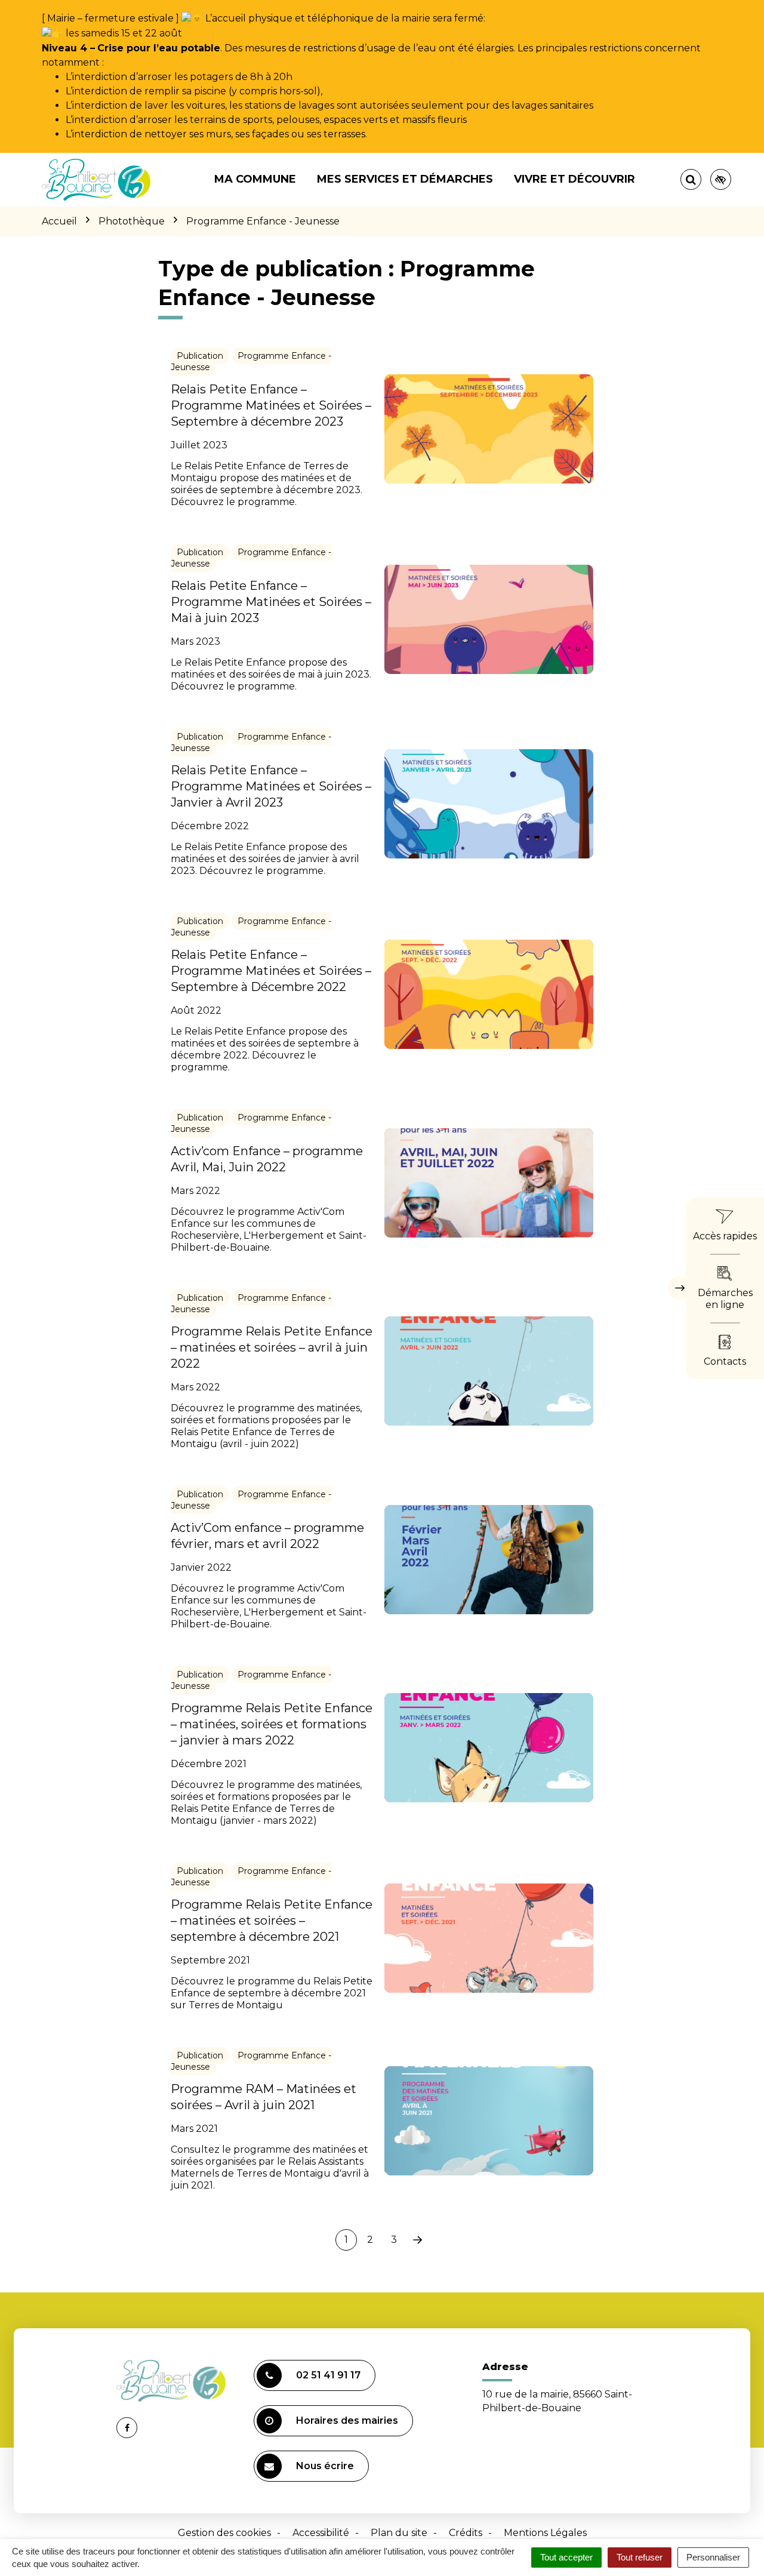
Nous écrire (325, 2466)
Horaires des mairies (347, 2420)
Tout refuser (640, 2557)
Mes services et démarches (405, 179)
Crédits (466, 2533)
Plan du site (399, 2533)
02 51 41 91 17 (328, 2375)
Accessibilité (321, 2533)
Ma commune (255, 179)
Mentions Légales (545, 2533)
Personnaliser (713, 2557)
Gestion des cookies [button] (224, 2533)
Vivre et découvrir (574, 179)
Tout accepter (566, 2557)
